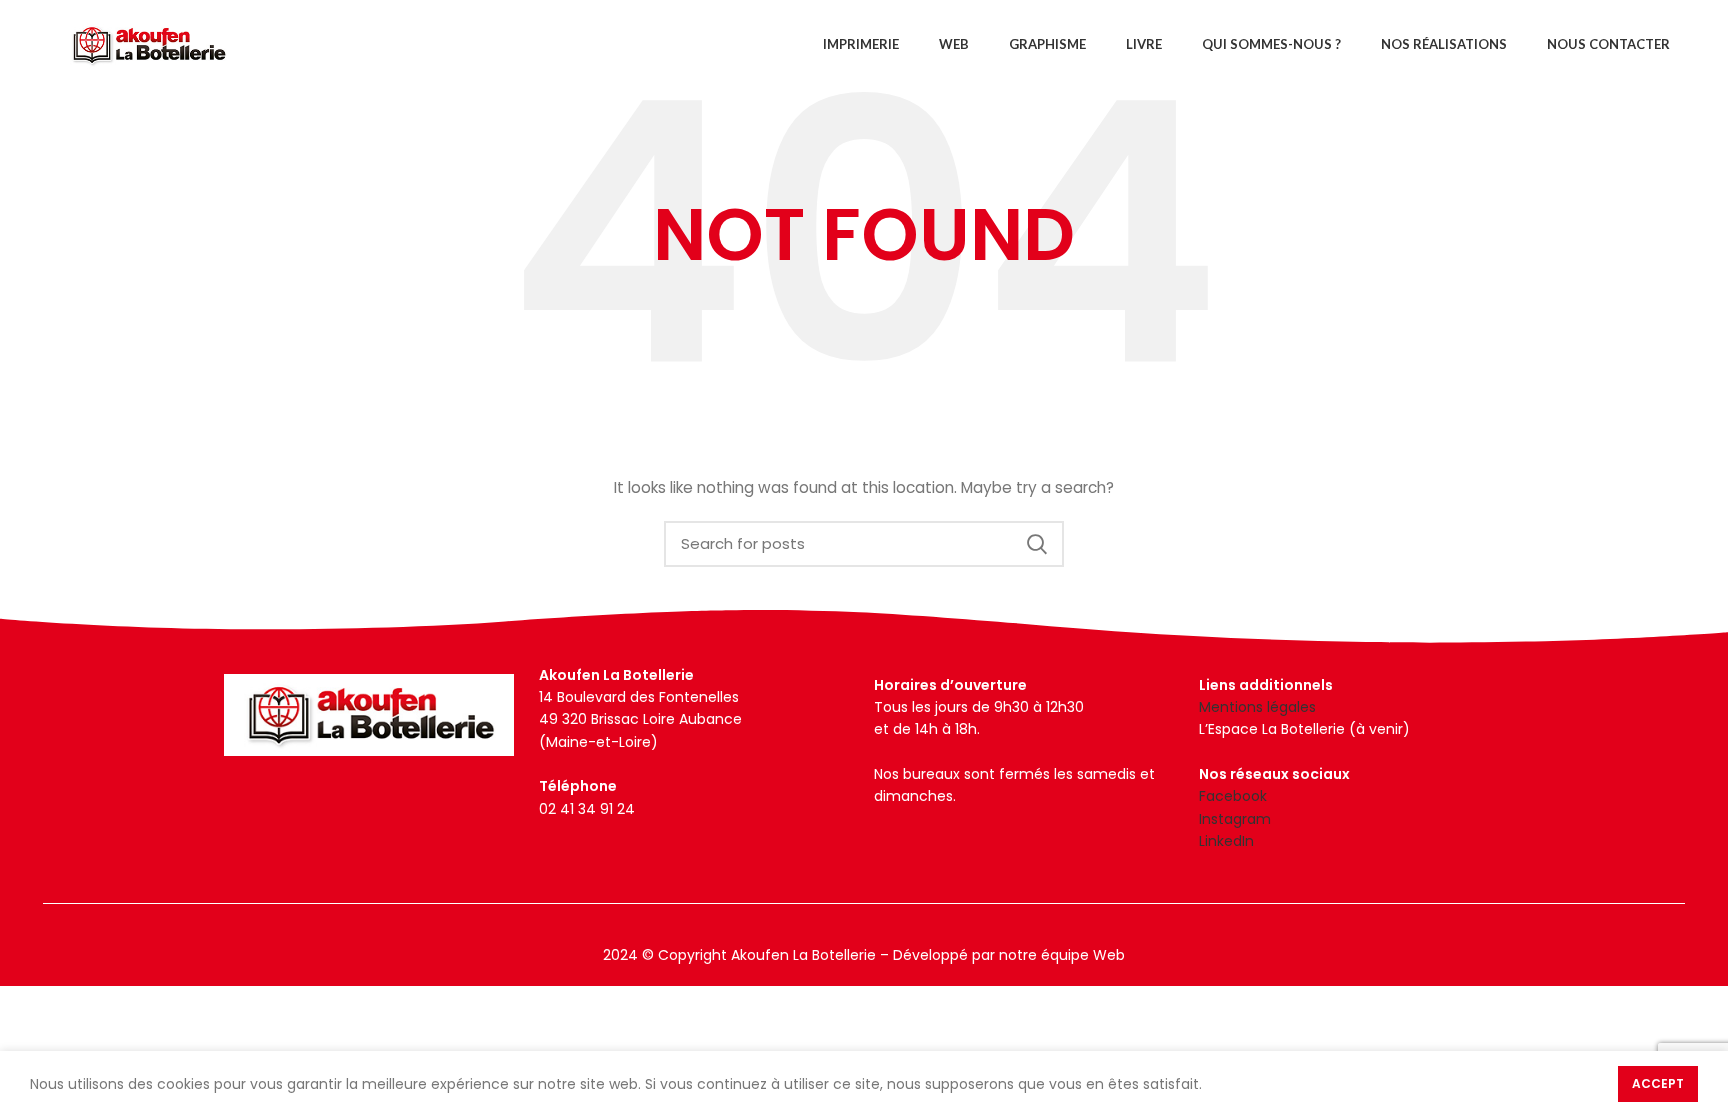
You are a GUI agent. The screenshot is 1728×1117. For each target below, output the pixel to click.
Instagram (1235, 819)
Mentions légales (1257, 707)
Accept (1658, 1083)
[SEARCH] (1037, 544)
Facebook (1233, 796)
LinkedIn (1226, 841)
